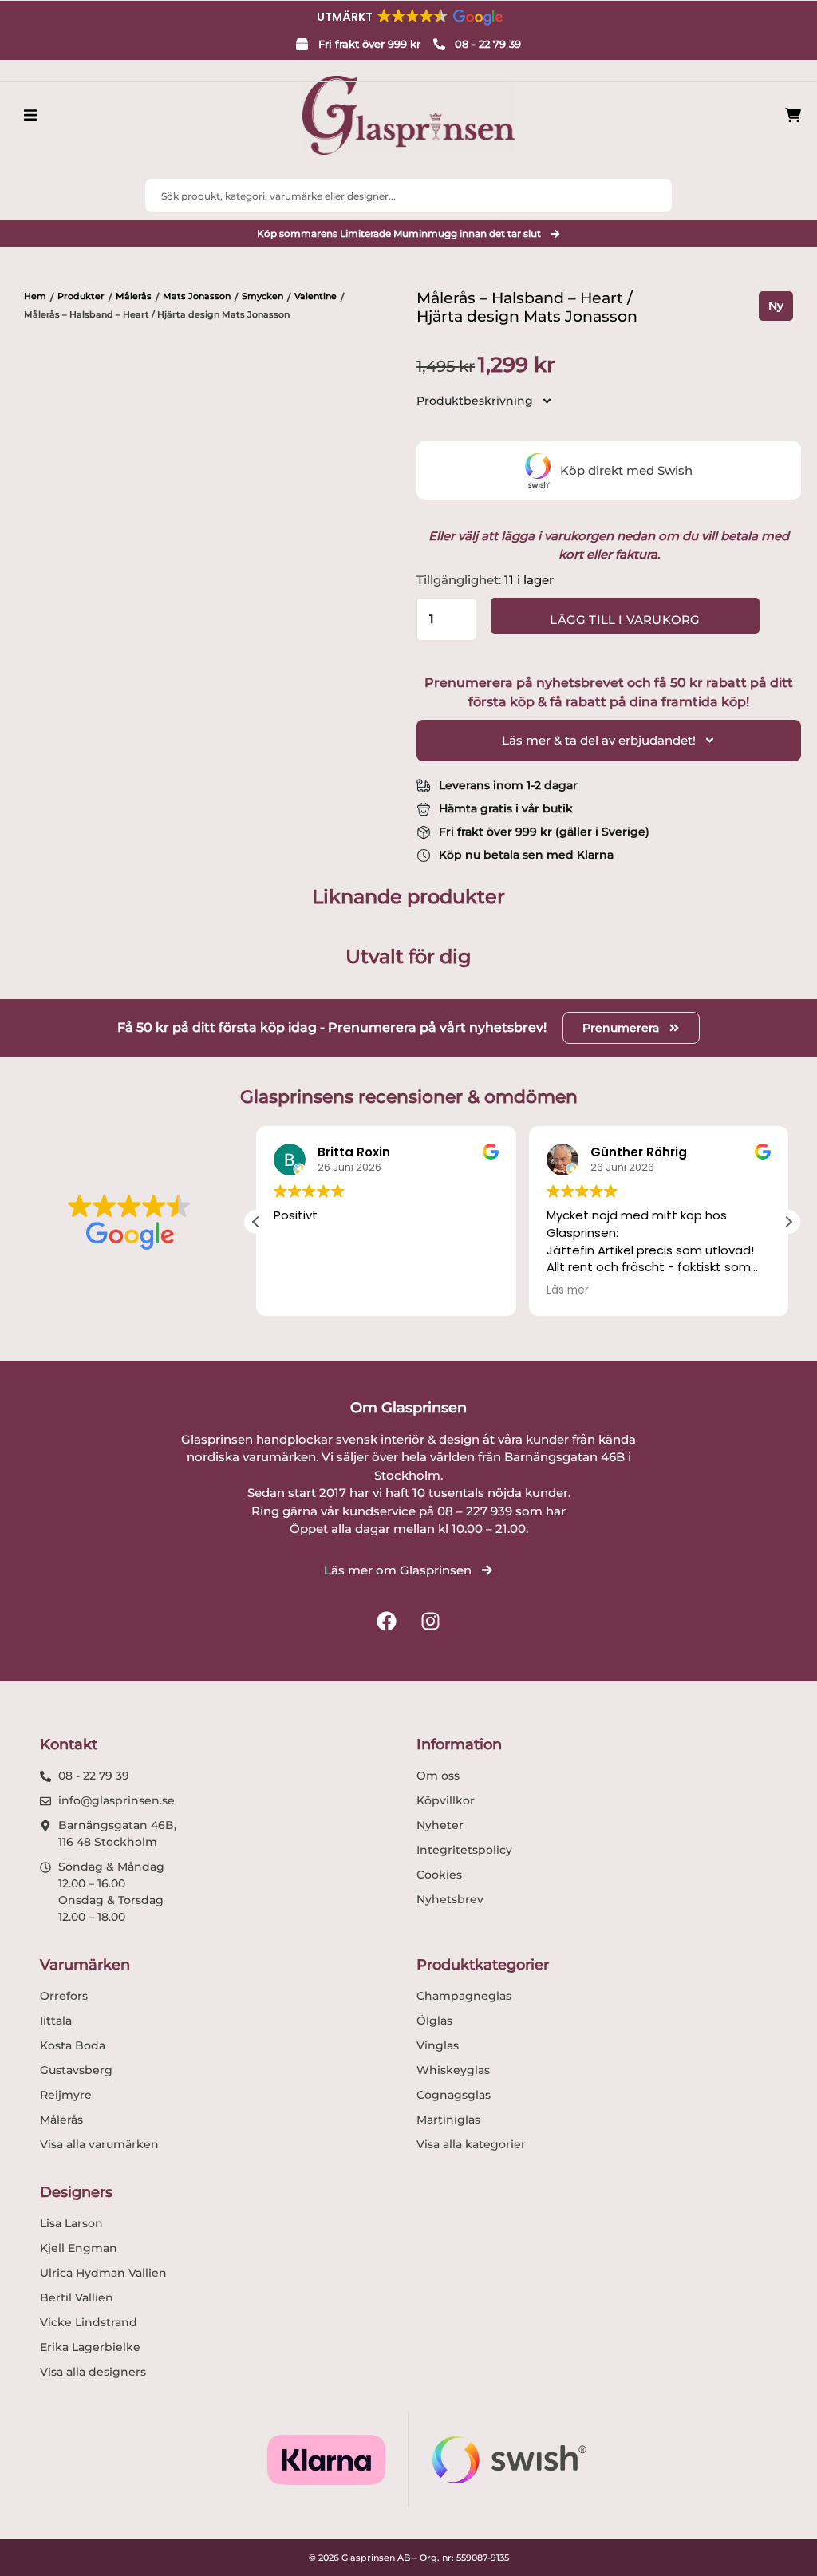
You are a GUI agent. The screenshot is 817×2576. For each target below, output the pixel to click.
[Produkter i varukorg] (793, 115)
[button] (408, 17)
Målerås (134, 296)
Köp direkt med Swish (626, 470)
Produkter (81, 296)
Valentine (316, 296)
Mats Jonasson (197, 296)
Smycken (262, 296)
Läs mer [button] (568, 1290)
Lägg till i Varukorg (625, 620)
